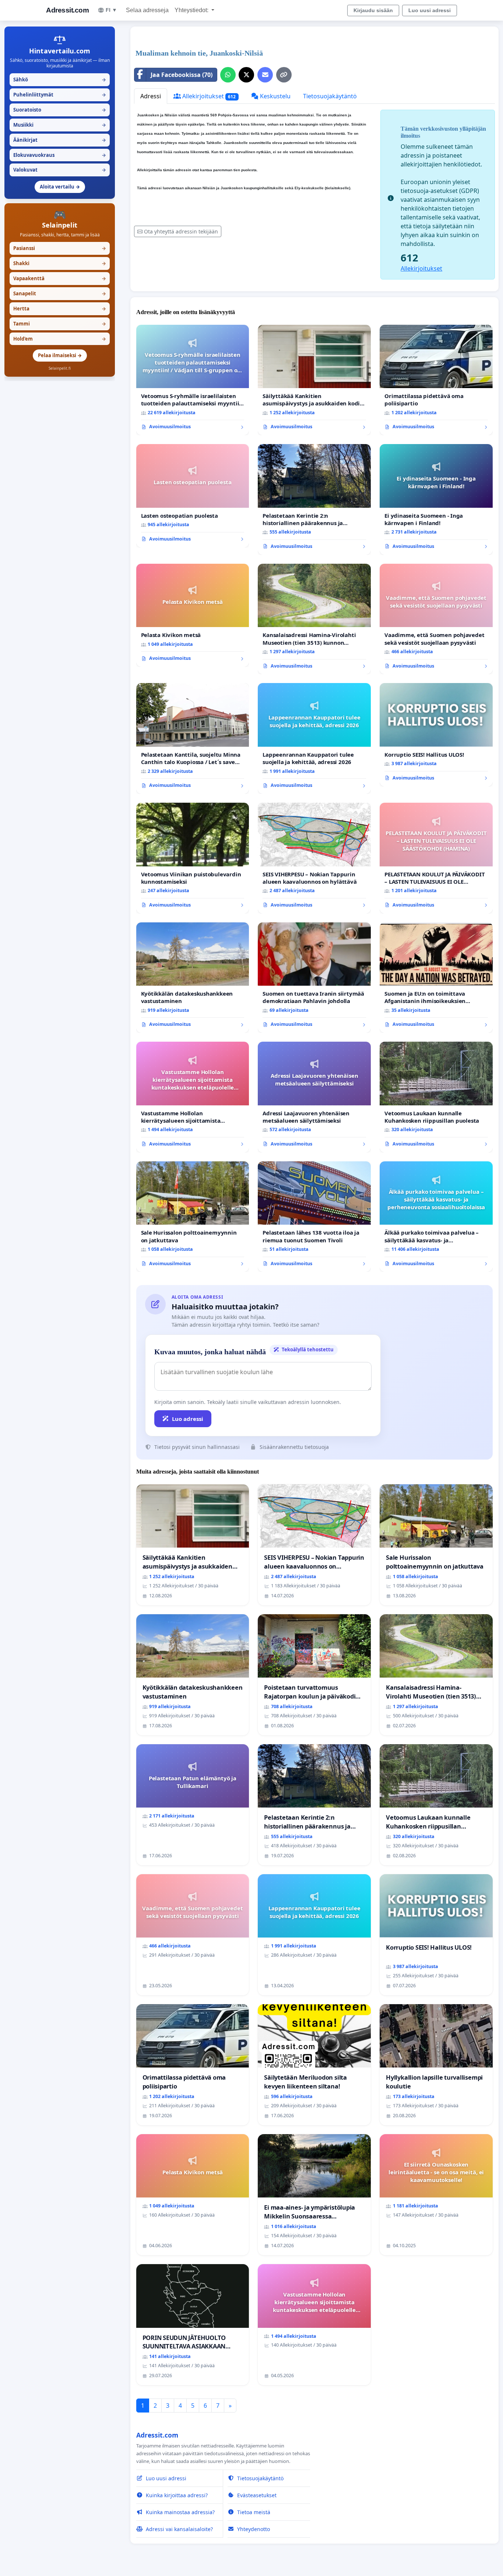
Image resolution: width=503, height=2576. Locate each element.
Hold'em (60, 339)
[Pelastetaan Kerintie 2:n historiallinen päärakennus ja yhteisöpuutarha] (314, 499)
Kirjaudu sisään (373, 10)
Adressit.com (67, 10)
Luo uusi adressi (430, 10)
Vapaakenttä (60, 278)
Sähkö (60, 80)
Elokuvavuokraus (60, 155)
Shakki (60, 263)
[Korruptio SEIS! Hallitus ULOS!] (436, 735)
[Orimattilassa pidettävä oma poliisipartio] (436, 380)
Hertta (60, 309)
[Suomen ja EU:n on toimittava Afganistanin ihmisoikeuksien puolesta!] (436, 978)
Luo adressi (188, 1419)
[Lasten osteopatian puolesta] (193, 496)
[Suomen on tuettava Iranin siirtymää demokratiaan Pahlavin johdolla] (314, 978)
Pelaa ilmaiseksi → (60, 355)
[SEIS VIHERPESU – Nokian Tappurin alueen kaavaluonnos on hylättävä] (314, 858)
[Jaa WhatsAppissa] (228, 75)
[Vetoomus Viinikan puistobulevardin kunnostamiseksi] (193, 858)
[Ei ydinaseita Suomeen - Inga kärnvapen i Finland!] (436, 499)
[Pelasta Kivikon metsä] (193, 615)
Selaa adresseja (147, 10)
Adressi (151, 96)
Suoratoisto (60, 110)
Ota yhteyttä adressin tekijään (181, 231)
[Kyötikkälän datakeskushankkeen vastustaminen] (193, 978)
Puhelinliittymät (60, 95)
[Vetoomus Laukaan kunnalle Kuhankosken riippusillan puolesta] (436, 1097)
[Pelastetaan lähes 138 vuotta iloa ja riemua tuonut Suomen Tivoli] (314, 1217)
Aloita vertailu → (60, 187)
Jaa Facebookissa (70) (182, 75)
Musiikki (60, 125)
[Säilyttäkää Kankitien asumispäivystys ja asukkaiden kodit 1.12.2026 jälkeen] (314, 380)
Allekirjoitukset (208, 96)
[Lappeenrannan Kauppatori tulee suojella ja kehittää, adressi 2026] (314, 738)
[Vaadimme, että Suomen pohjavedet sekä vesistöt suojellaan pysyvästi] (436, 619)
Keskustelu (275, 96)
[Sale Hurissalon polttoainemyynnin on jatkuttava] (193, 1217)
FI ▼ (111, 10)
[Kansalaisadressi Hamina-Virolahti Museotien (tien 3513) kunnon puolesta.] (314, 619)
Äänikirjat (60, 140)
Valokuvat (60, 170)
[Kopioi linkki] (284, 75)
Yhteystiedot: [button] (192, 10)
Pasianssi (60, 248)
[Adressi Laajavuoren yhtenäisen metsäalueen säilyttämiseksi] (314, 1097)
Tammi (60, 324)
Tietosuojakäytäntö (330, 96)
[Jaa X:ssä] (246, 75)
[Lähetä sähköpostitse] (265, 75)
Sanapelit (60, 293)
